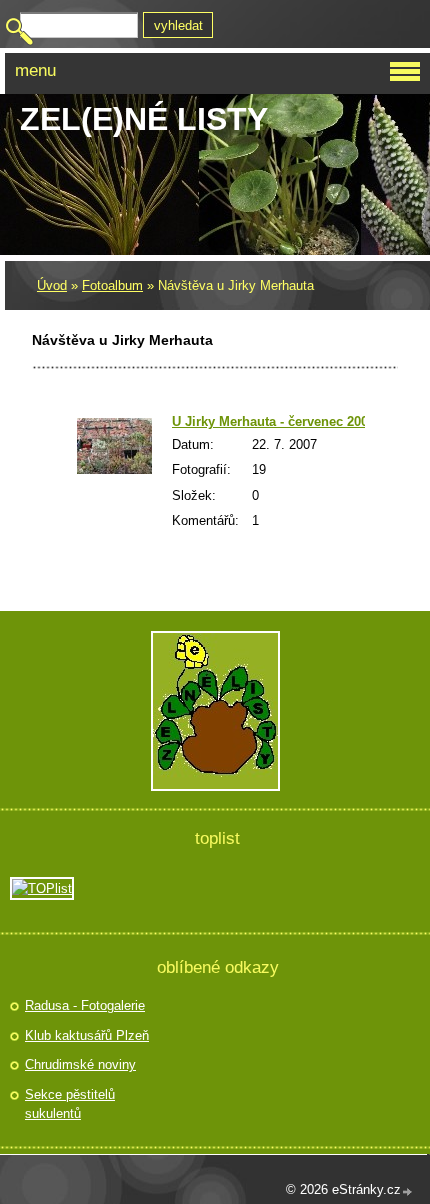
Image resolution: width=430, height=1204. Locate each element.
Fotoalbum (112, 285)
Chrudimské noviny (80, 1064)
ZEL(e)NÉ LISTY (144, 119)
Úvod (52, 285)
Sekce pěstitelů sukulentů (70, 1104)
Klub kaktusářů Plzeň (87, 1035)
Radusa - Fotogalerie (85, 1005)
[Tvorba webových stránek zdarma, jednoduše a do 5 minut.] (408, 1191)
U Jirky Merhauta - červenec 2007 (273, 421)
